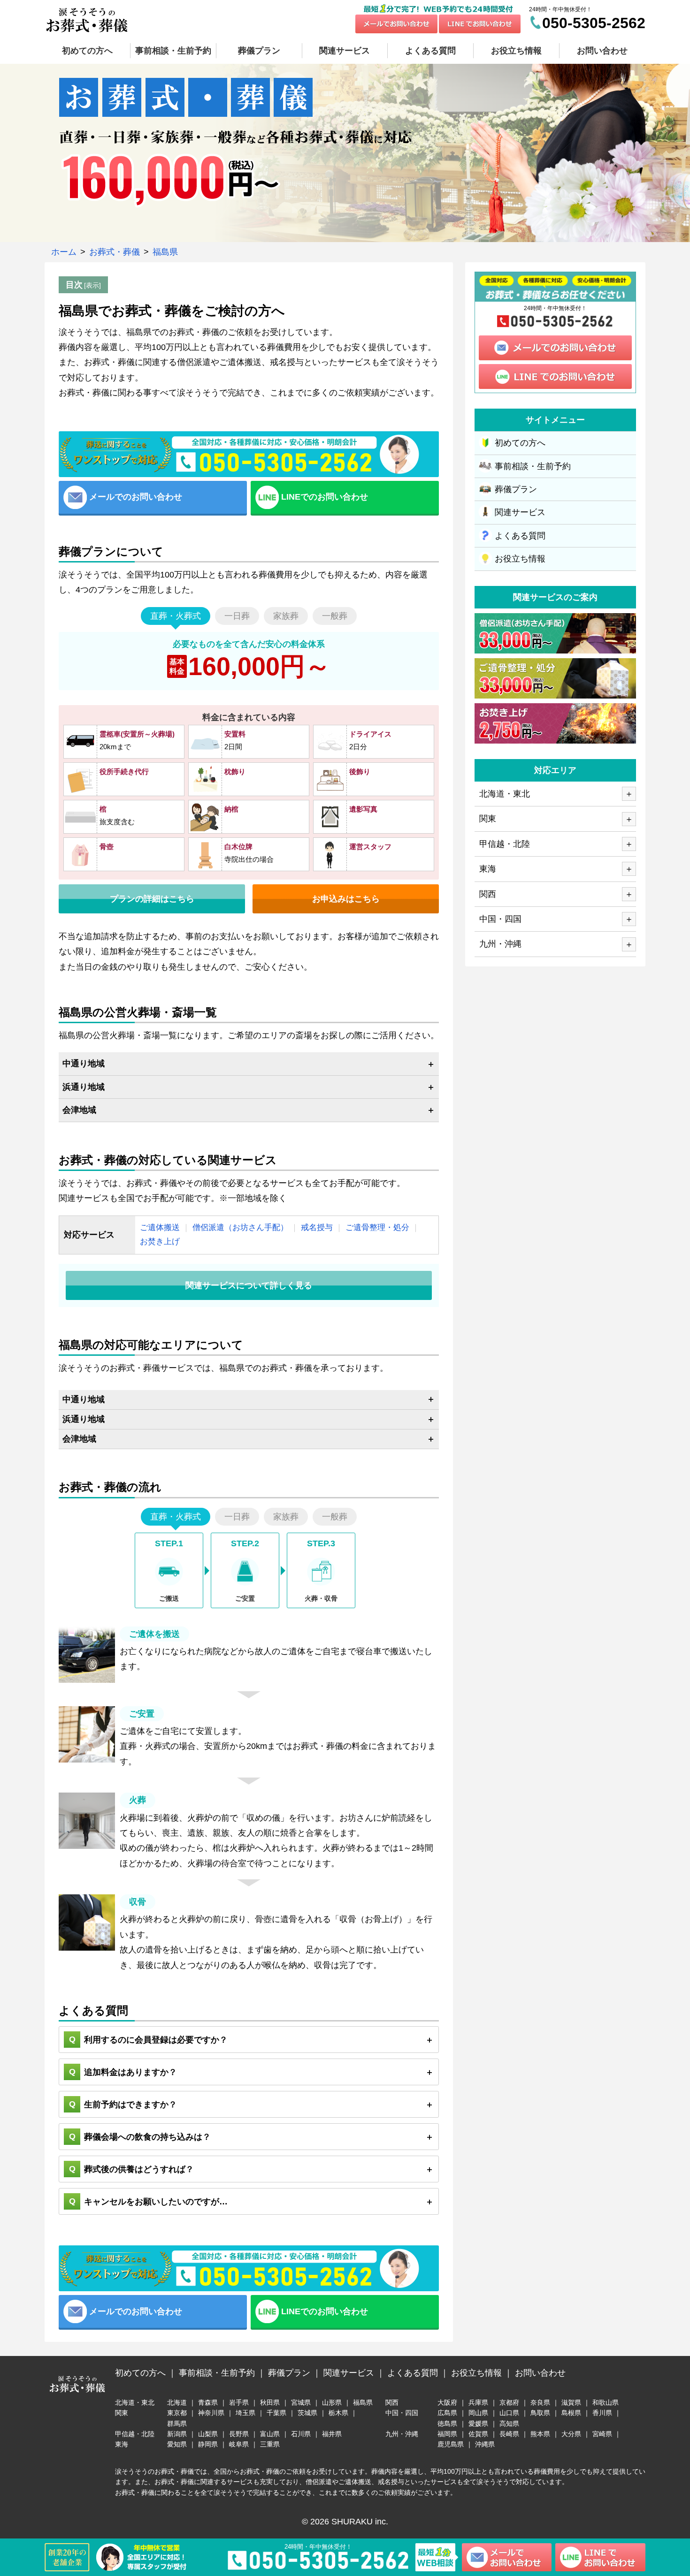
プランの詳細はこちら (152, 899)
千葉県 (276, 2413)
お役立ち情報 (520, 559)
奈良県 (540, 2402)
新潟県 (177, 2434)
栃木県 (338, 2413)
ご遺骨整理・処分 (377, 1227)
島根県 (571, 2413)
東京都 (177, 2413)
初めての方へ (520, 443)
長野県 (239, 2434)
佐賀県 (478, 2434)
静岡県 (208, 2444)
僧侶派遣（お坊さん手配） (240, 1227)
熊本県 (540, 2434)
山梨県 (208, 2434)
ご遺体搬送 (160, 1227)
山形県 (332, 2402)
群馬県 (177, 2424)
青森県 (208, 2402)
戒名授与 (317, 1227)
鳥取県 (540, 2413)
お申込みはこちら (346, 899)
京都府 (509, 2402)
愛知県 (177, 2444)
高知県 (509, 2424)
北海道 (177, 2402)
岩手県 (239, 2402)
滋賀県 (571, 2402)
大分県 (571, 2434)
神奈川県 (211, 2413)
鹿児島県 (451, 2444)
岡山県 (478, 2413)
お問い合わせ (602, 51)
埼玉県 (245, 2413)
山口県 (509, 2413)
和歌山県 (606, 2402)
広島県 (447, 2413)
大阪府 (447, 2402)
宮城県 (301, 2402)
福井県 (332, 2434)
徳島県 (447, 2424)
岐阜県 (239, 2444)
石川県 (301, 2434)
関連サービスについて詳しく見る (249, 1285)
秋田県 (270, 2402)
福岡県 (447, 2434)
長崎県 (509, 2434)
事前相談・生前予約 (533, 466)
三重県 (270, 2444)
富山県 (270, 2434)
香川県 (602, 2413)
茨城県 (307, 2413)
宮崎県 (602, 2434)
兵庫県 (478, 2402)
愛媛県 (478, 2424)
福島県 (363, 2402)
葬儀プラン (516, 489)
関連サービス (520, 512)
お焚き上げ (160, 1242)
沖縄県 (485, 2444)
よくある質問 (520, 536)
